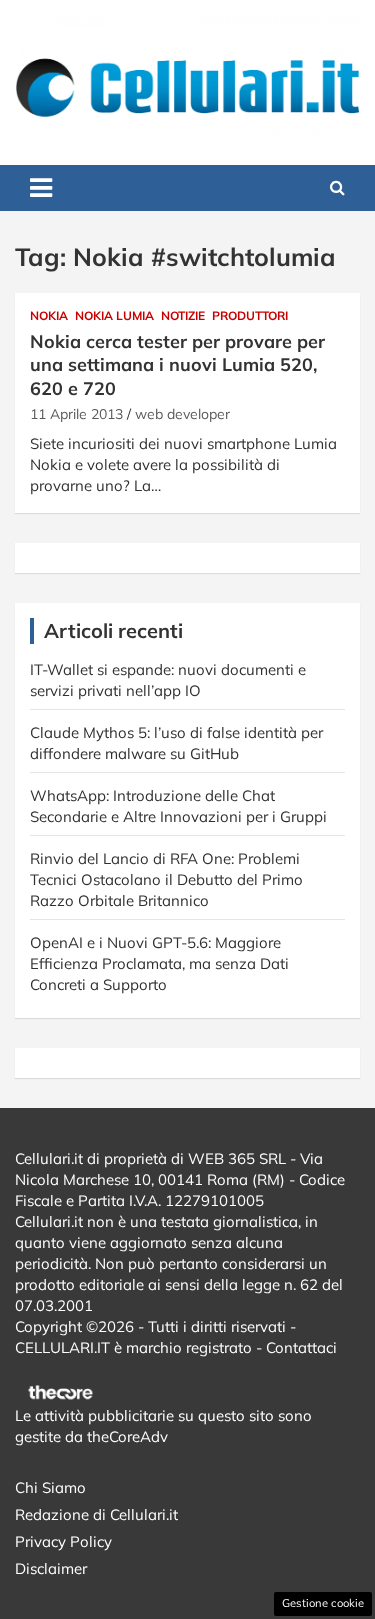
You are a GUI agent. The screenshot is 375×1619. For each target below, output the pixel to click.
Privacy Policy (63, 1541)
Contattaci (301, 1347)
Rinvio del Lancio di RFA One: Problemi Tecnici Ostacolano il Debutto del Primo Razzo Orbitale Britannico (166, 879)
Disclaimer (51, 1568)
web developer (182, 414)
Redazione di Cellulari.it (96, 1514)
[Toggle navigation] (41, 188)
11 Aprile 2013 (76, 414)
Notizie (183, 315)
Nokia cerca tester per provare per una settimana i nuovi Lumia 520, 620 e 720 (177, 365)
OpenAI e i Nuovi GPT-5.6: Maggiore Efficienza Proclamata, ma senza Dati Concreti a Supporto (159, 963)
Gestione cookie (323, 1603)
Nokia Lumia (114, 315)
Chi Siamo (50, 1487)
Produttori (250, 315)
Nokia (49, 315)
